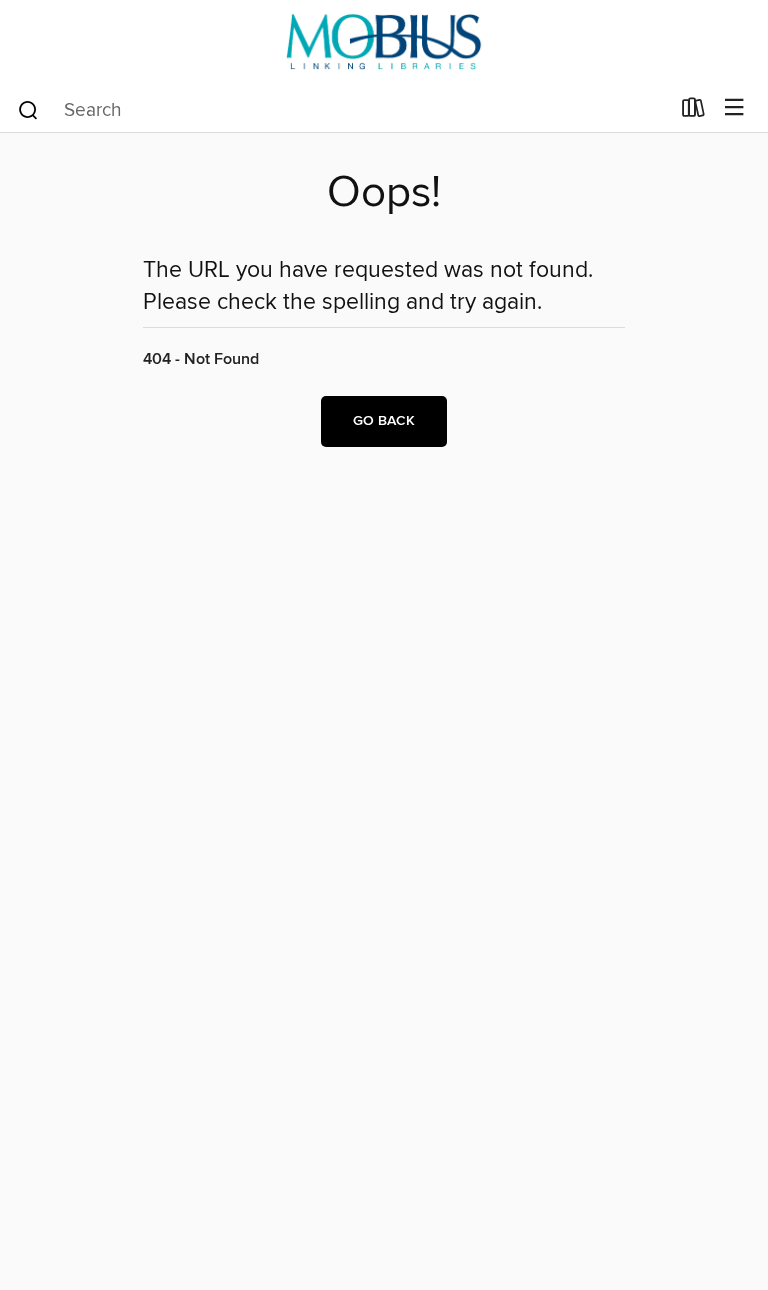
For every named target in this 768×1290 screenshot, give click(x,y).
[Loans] (693, 112)
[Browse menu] (734, 108)
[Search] (28, 109)
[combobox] (342, 110)
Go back (384, 421)
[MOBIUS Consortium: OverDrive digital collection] (384, 42)
